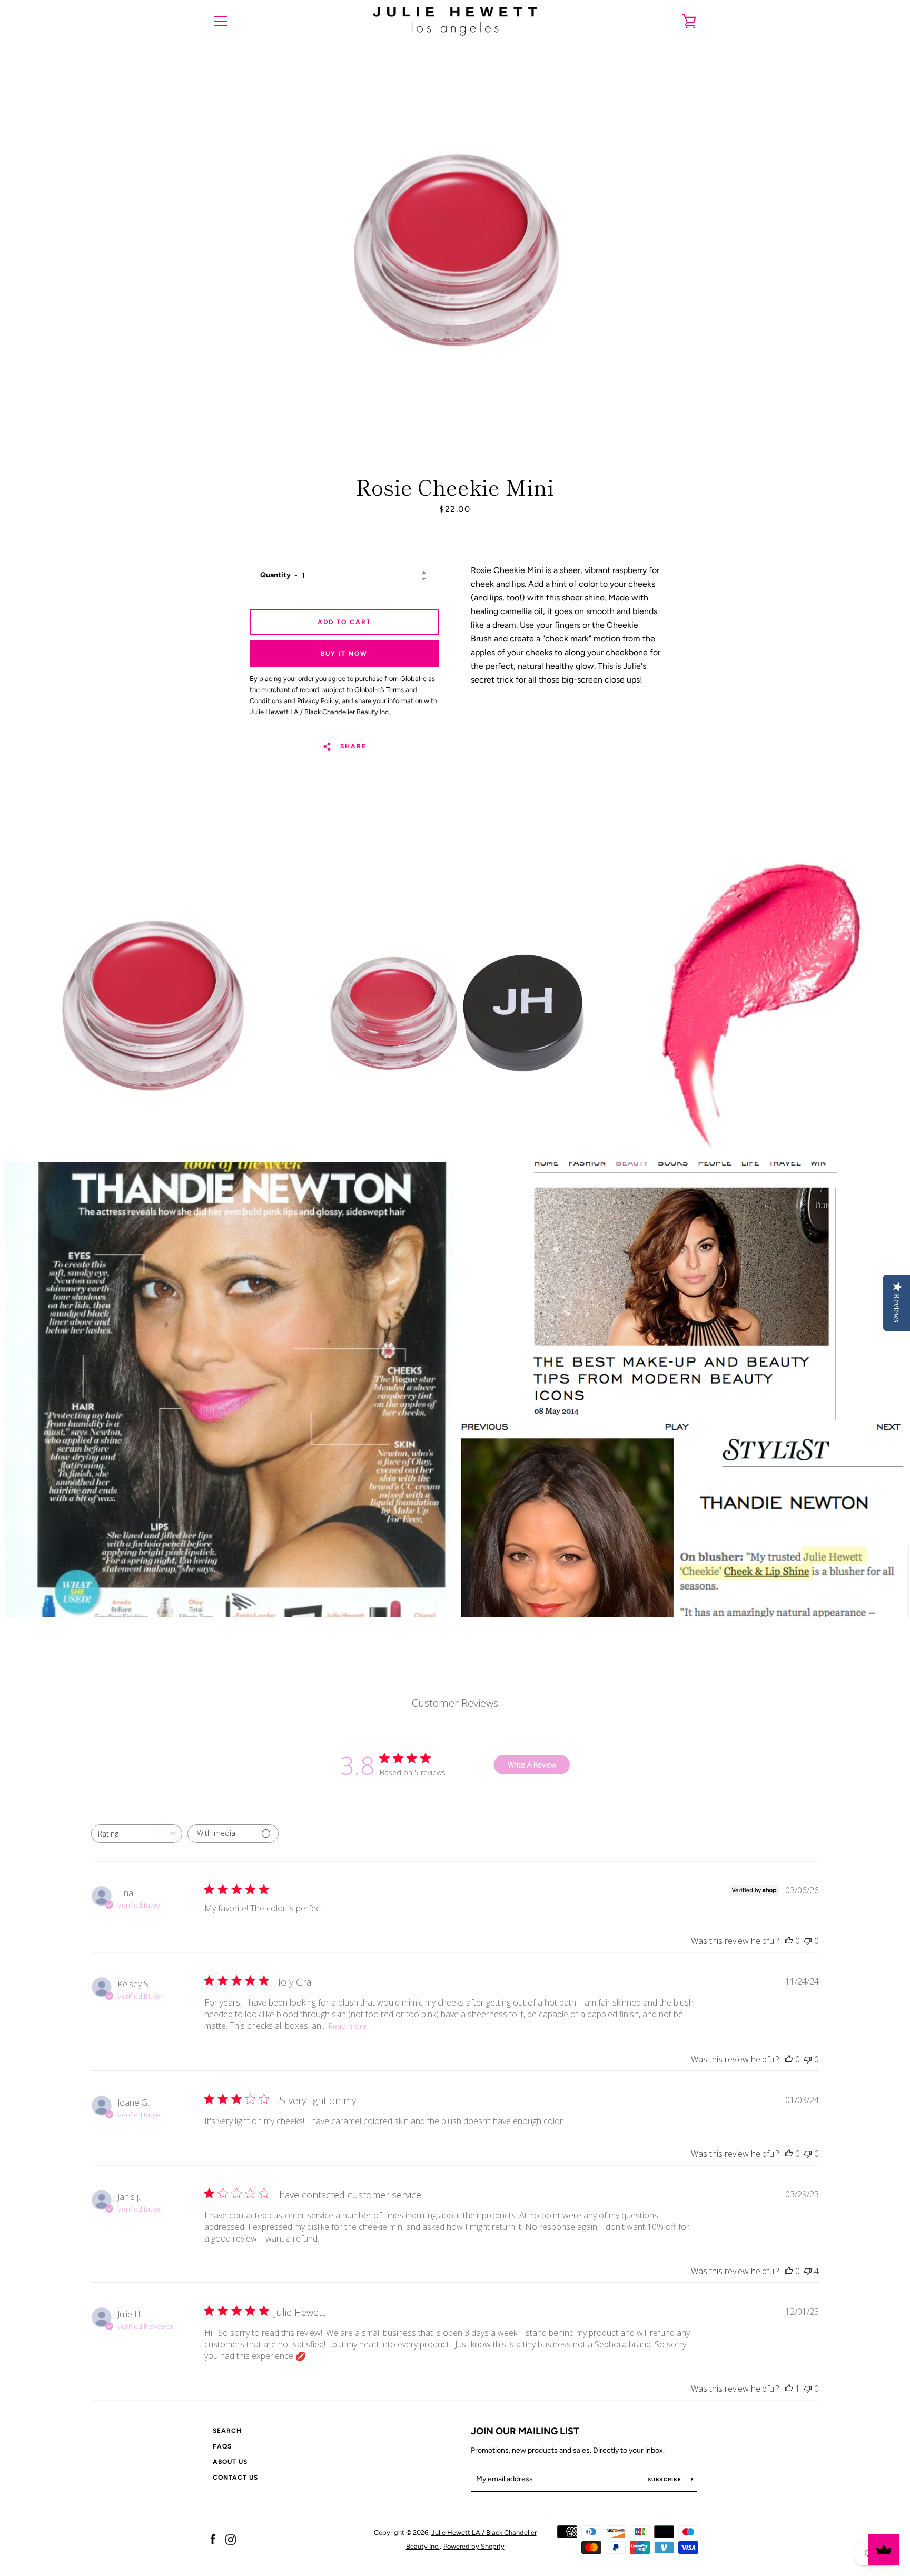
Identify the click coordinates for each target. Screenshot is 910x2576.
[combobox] (137, 1834)
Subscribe (666, 2479)
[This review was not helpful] (808, 2271)
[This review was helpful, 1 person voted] (789, 2389)
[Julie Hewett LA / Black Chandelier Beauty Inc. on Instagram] (231, 2539)
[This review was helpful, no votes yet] (789, 1941)
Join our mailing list (525, 2431)
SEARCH (227, 2431)
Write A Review (532, 1765)
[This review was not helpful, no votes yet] (808, 1941)
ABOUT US (230, 2462)
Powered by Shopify (474, 2546)
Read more (348, 2026)
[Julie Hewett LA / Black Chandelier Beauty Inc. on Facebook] (213, 2539)
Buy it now (344, 654)
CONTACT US (235, 2478)
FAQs (222, 2446)
